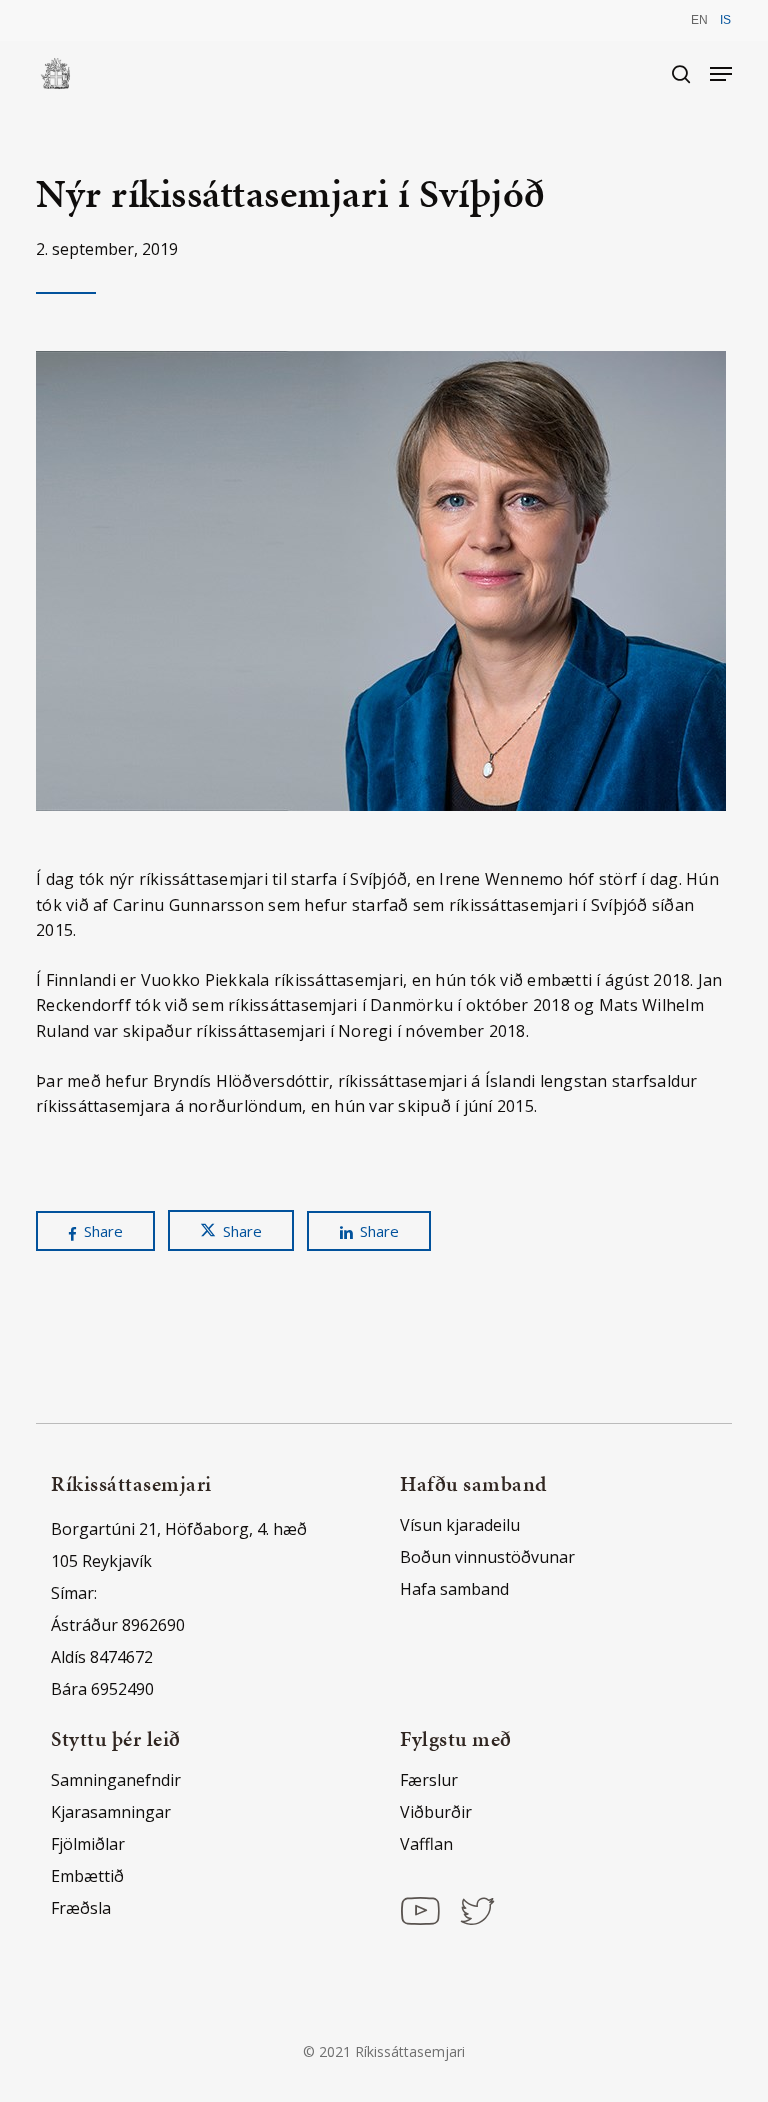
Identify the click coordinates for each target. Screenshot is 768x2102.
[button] (721, 74)
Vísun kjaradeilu (460, 1525)
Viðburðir (436, 1812)
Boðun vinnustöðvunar (487, 1557)
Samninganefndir (116, 1780)
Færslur (429, 1780)
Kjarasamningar (111, 1812)
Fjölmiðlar (88, 1844)
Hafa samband (454, 1589)
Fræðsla (81, 1908)
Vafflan (426, 1844)
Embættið (87, 1876)
